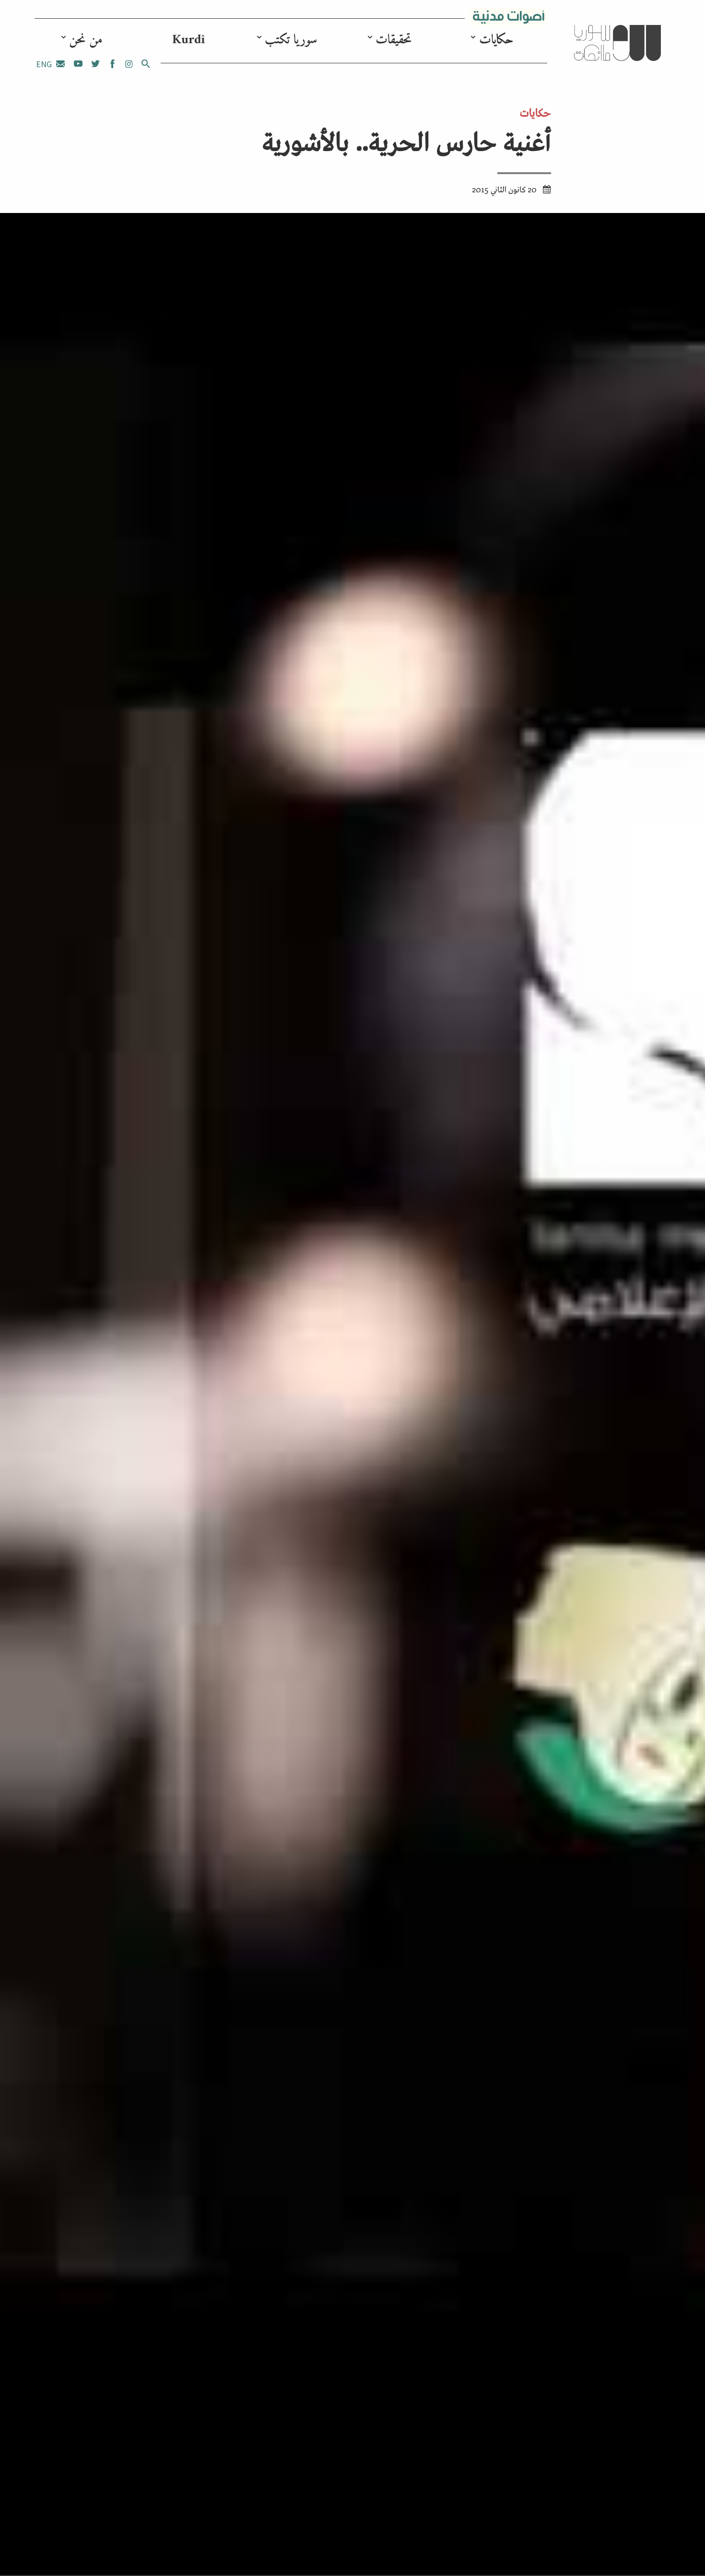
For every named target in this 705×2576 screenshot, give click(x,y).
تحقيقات (394, 40)
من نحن (86, 40)
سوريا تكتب (291, 40)
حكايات (496, 40)
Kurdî (188, 40)
